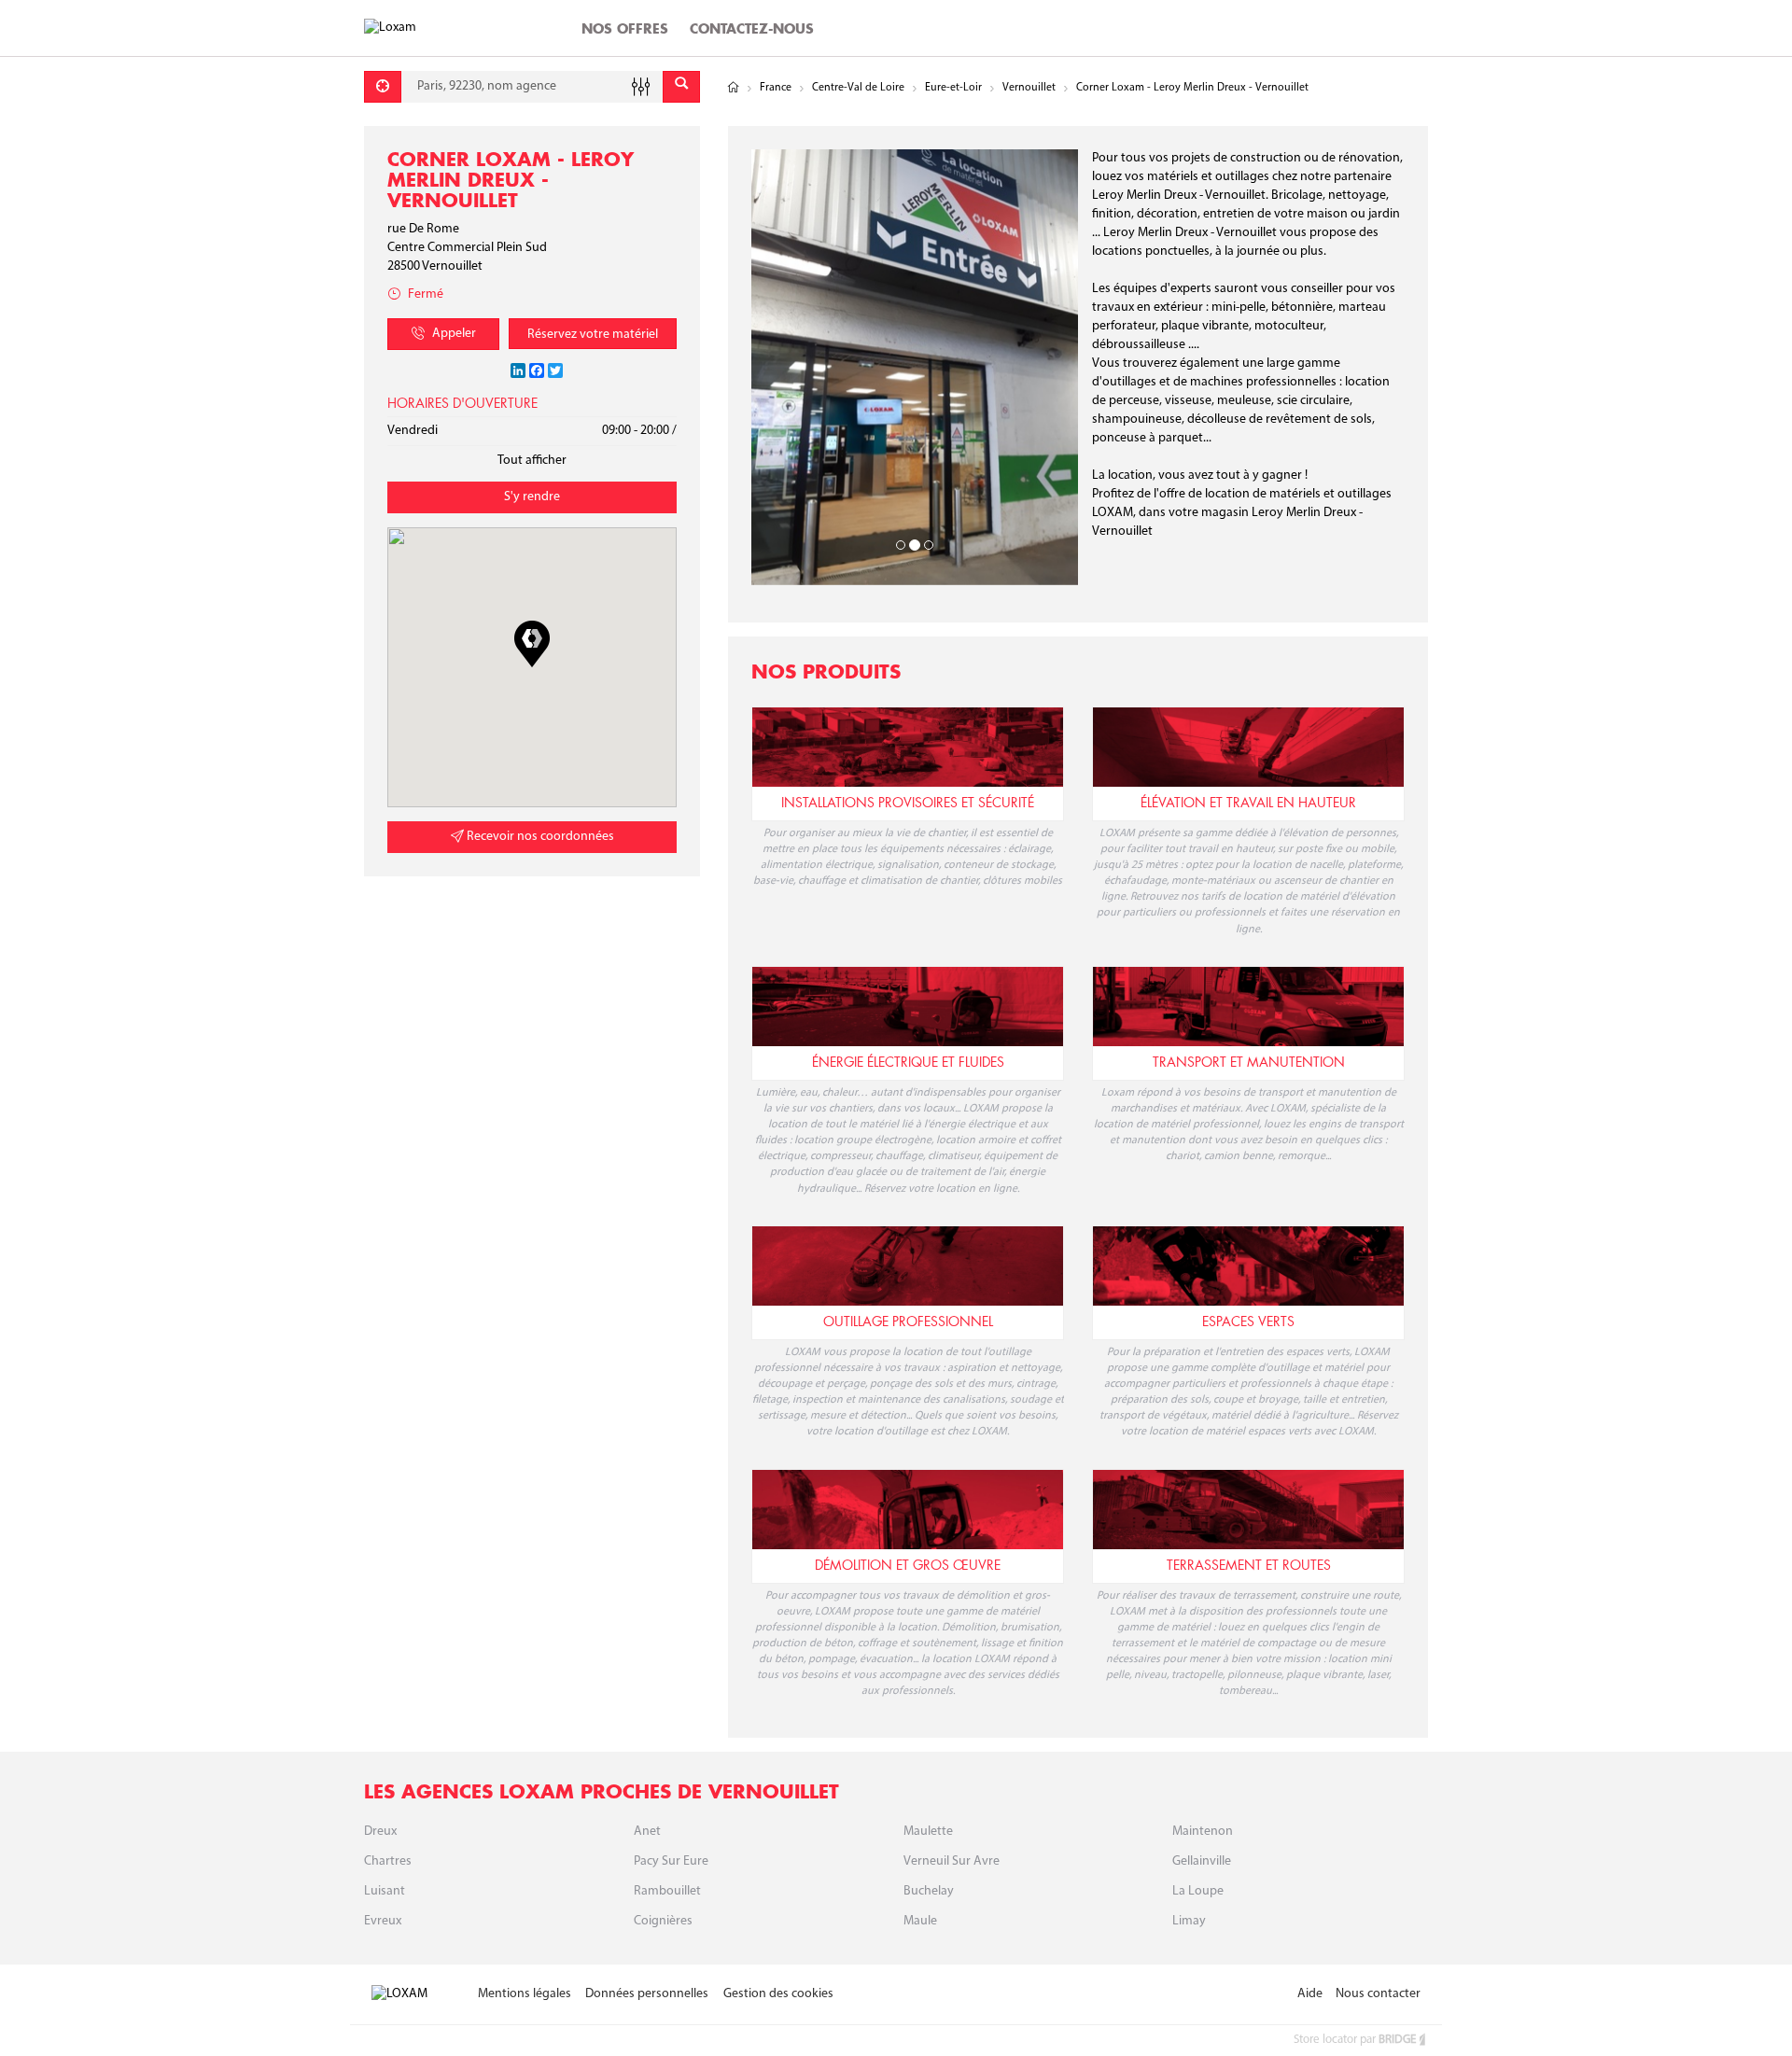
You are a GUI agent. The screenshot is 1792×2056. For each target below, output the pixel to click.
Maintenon (1203, 1774)
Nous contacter (1378, 1936)
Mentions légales (525, 1936)
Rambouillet (667, 1833)
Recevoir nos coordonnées (539, 837)
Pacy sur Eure (671, 1804)
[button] (532, 644)
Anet (647, 1774)
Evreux (383, 1863)
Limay (1189, 1863)
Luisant (385, 1833)
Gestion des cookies (778, 1936)
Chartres (388, 1804)
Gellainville (1202, 1804)
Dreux (380, 1774)
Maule (920, 1863)
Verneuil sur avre (952, 1804)
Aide (1310, 1936)
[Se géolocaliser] (383, 87)
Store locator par (1355, 1983)
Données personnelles (647, 1936)
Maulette (928, 1774)
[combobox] (532, 87)
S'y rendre (532, 497)
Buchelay (929, 1833)
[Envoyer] (681, 87)
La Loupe (1198, 1833)
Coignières (663, 1863)
